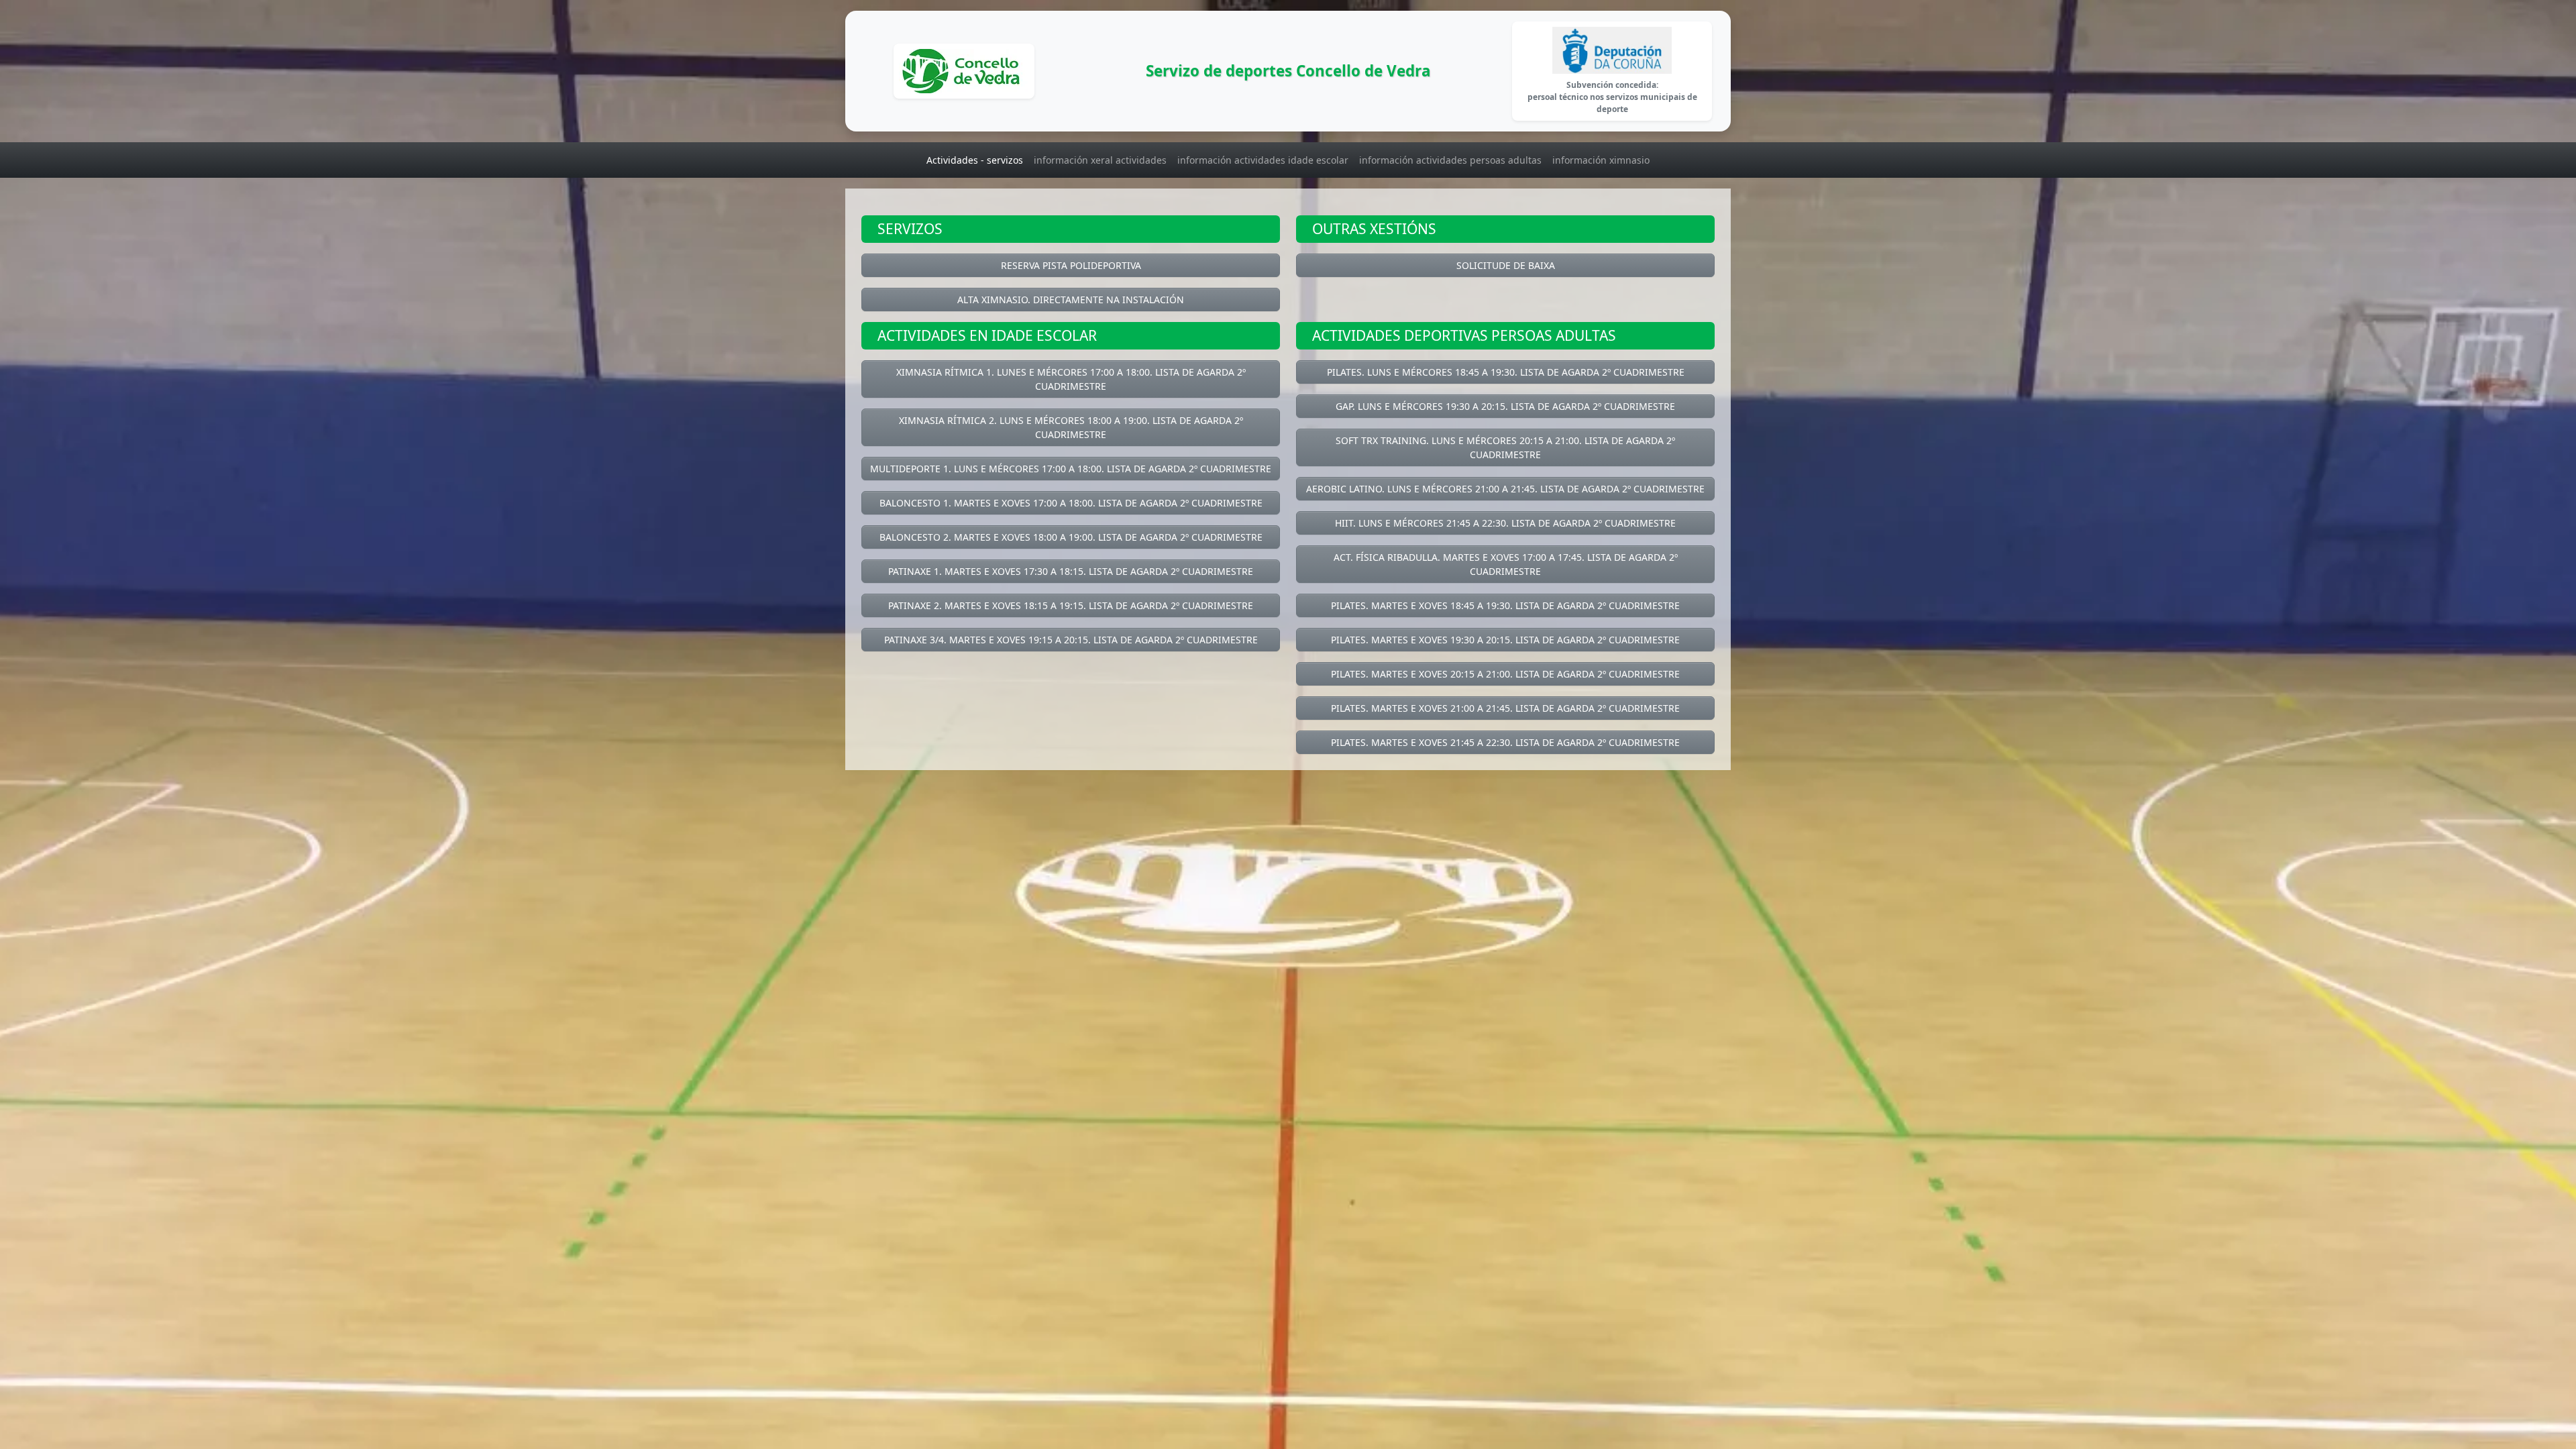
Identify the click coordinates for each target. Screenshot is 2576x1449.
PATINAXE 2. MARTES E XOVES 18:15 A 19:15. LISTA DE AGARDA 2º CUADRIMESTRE (1071, 605)
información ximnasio (1601, 160)
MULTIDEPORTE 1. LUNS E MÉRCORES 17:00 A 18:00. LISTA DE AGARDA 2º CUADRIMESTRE (1071, 469)
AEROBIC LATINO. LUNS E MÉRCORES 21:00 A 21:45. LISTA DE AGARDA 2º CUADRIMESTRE (1505, 489)
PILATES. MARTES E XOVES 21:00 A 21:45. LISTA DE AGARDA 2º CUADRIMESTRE (1505, 708)
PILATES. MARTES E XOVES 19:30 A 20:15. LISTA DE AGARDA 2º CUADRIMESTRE (1505, 640)
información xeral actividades (1100, 160)
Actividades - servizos (975, 160)
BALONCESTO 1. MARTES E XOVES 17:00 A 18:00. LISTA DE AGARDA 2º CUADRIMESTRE (1071, 503)
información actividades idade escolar (1263, 160)
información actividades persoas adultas (1450, 160)
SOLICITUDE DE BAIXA (1506, 265)
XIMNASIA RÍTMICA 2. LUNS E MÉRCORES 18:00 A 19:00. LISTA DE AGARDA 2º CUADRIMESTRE (1071, 427)
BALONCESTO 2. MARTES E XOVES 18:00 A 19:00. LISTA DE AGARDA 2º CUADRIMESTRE (1071, 537)
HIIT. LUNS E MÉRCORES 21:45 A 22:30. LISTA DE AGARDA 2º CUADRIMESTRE (1505, 523)
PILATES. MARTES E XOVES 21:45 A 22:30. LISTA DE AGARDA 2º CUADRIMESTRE (1505, 742)
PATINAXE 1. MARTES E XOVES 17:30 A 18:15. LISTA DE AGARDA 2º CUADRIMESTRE (1071, 571)
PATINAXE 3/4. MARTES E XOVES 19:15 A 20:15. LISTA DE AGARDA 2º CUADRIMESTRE (1071, 640)
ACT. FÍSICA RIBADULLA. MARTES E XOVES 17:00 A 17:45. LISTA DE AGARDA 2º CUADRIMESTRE (1506, 564)
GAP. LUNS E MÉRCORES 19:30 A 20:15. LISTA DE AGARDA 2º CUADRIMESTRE (1505, 406)
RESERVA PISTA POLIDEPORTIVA (1071, 265)
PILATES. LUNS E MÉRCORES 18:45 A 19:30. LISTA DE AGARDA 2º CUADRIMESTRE (1506, 372)
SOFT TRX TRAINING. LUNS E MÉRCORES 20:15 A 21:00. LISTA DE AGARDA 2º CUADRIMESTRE (1505, 447)
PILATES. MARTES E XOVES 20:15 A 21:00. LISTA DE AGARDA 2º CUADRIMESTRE (1505, 674)
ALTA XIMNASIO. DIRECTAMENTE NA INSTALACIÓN (1071, 300)
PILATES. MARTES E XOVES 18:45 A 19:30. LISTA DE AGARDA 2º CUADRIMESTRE (1505, 605)
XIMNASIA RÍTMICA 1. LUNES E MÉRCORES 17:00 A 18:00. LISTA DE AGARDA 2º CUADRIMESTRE (1071, 379)
